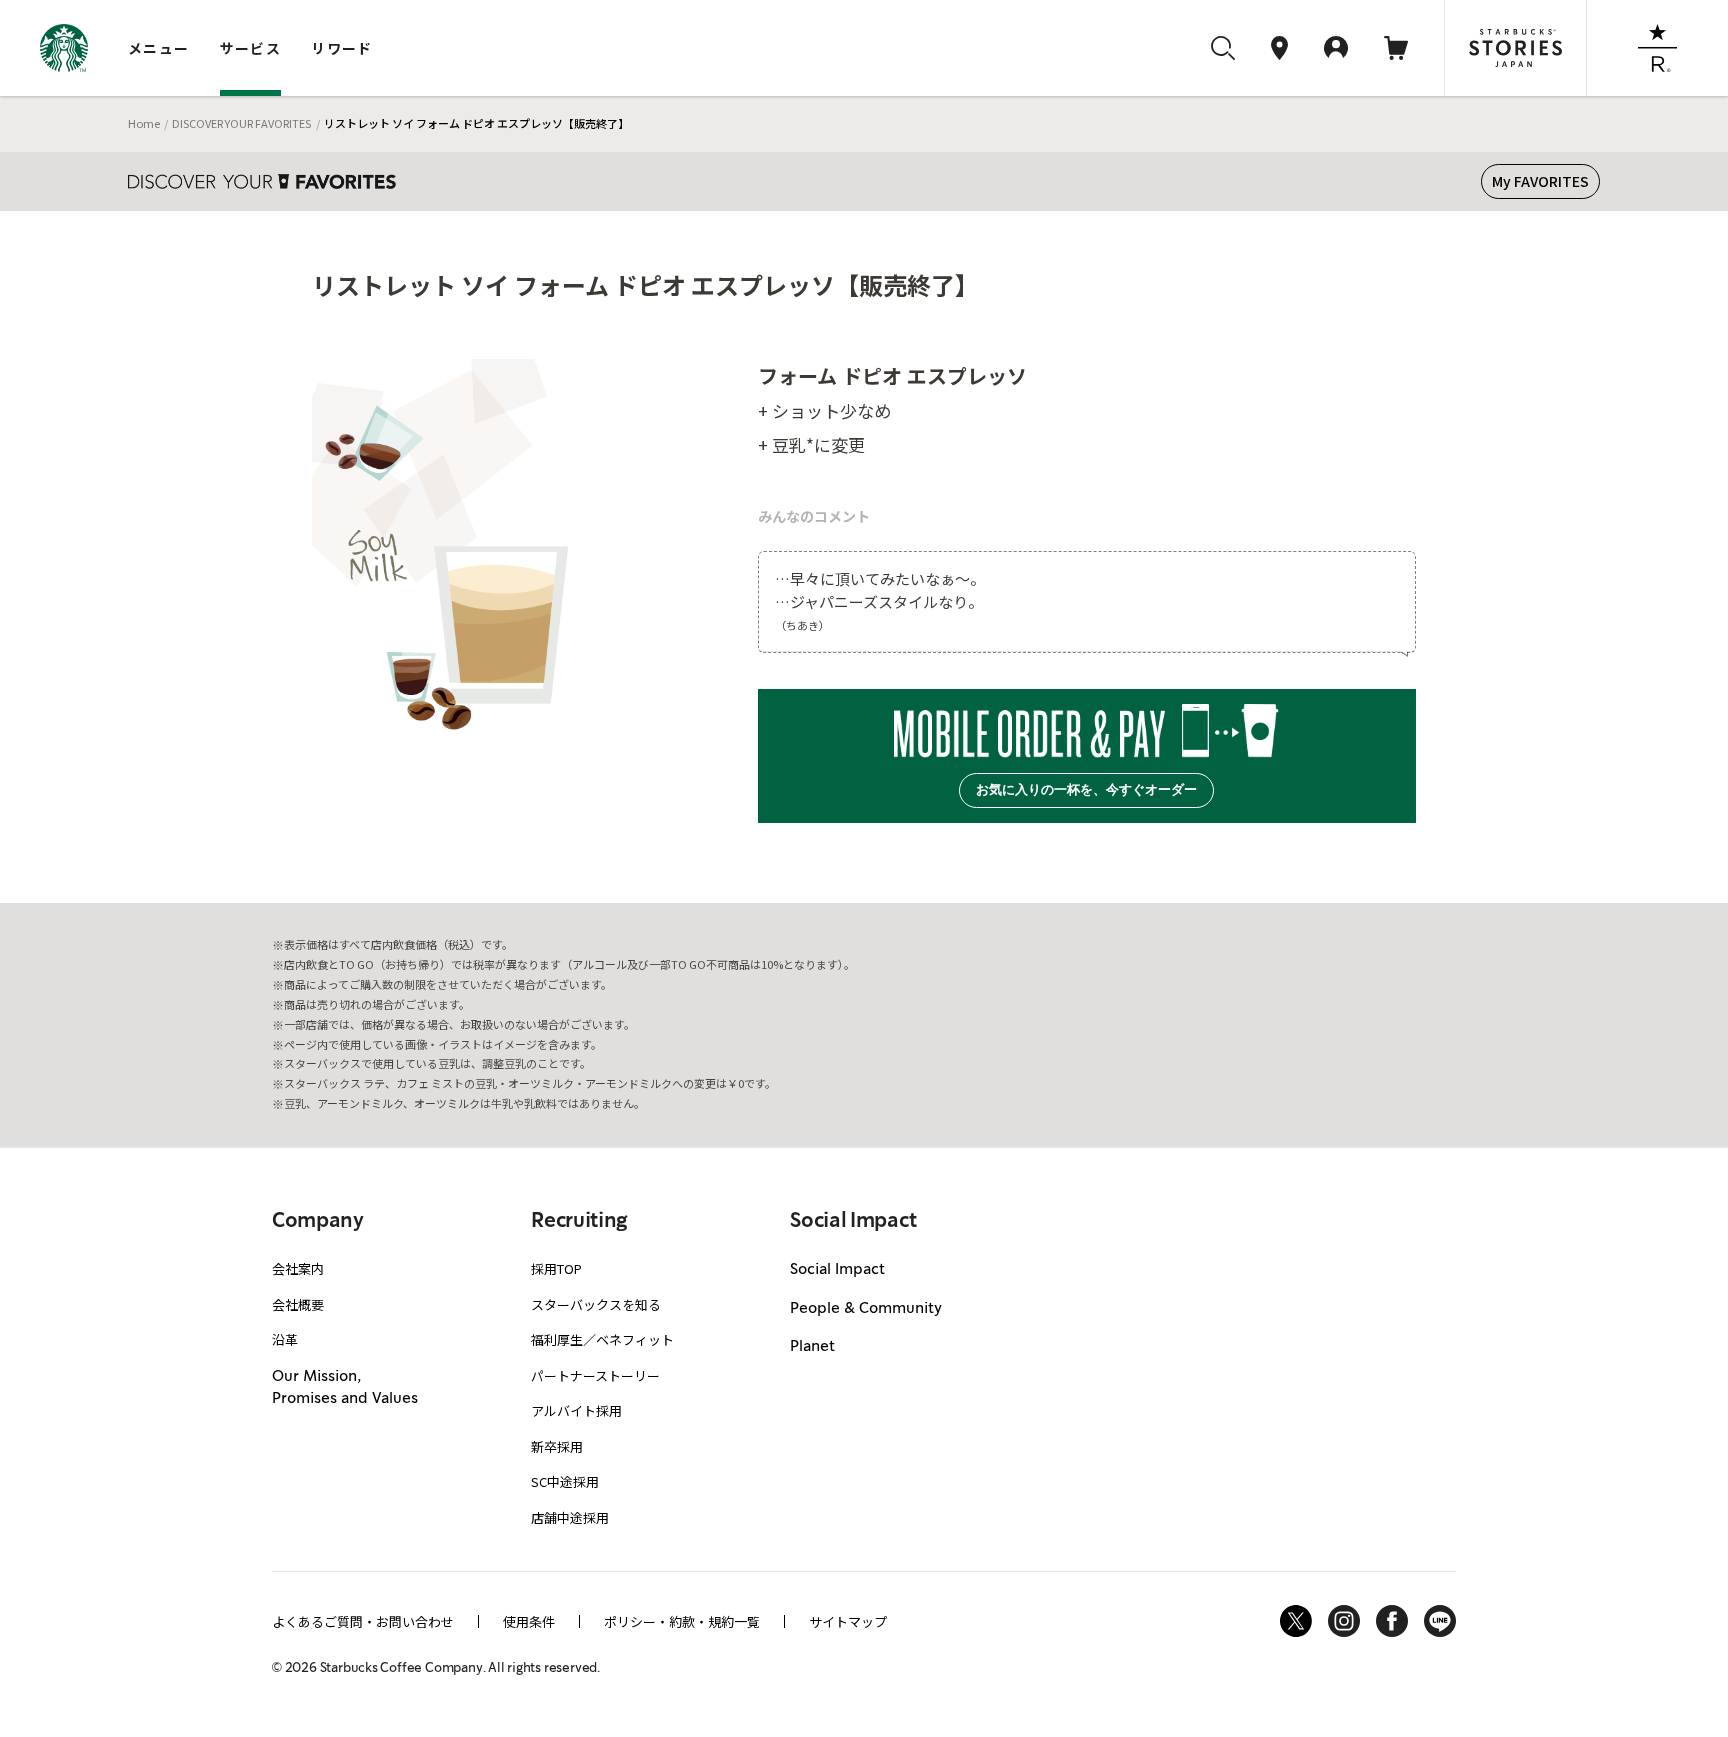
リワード (342, 48)
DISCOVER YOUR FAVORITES (241, 123)
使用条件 (529, 1621)
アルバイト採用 (576, 1410)
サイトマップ (848, 1621)
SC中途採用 (565, 1481)
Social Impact (837, 1270)
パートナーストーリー (595, 1375)
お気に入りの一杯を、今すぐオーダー (1086, 789)
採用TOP (556, 1268)
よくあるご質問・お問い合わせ (363, 1621)
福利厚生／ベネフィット (602, 1339)
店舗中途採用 (570, 1517)
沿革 (285, 1339)
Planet (812, 1347)
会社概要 (298, 1304)
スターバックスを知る (596, 1304)
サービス (251, 48)
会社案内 (298, 1268)
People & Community (866, 1309)
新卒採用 (557, 1446)
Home (144, 123)
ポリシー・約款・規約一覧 (682, 1621)
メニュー (159, 48)
